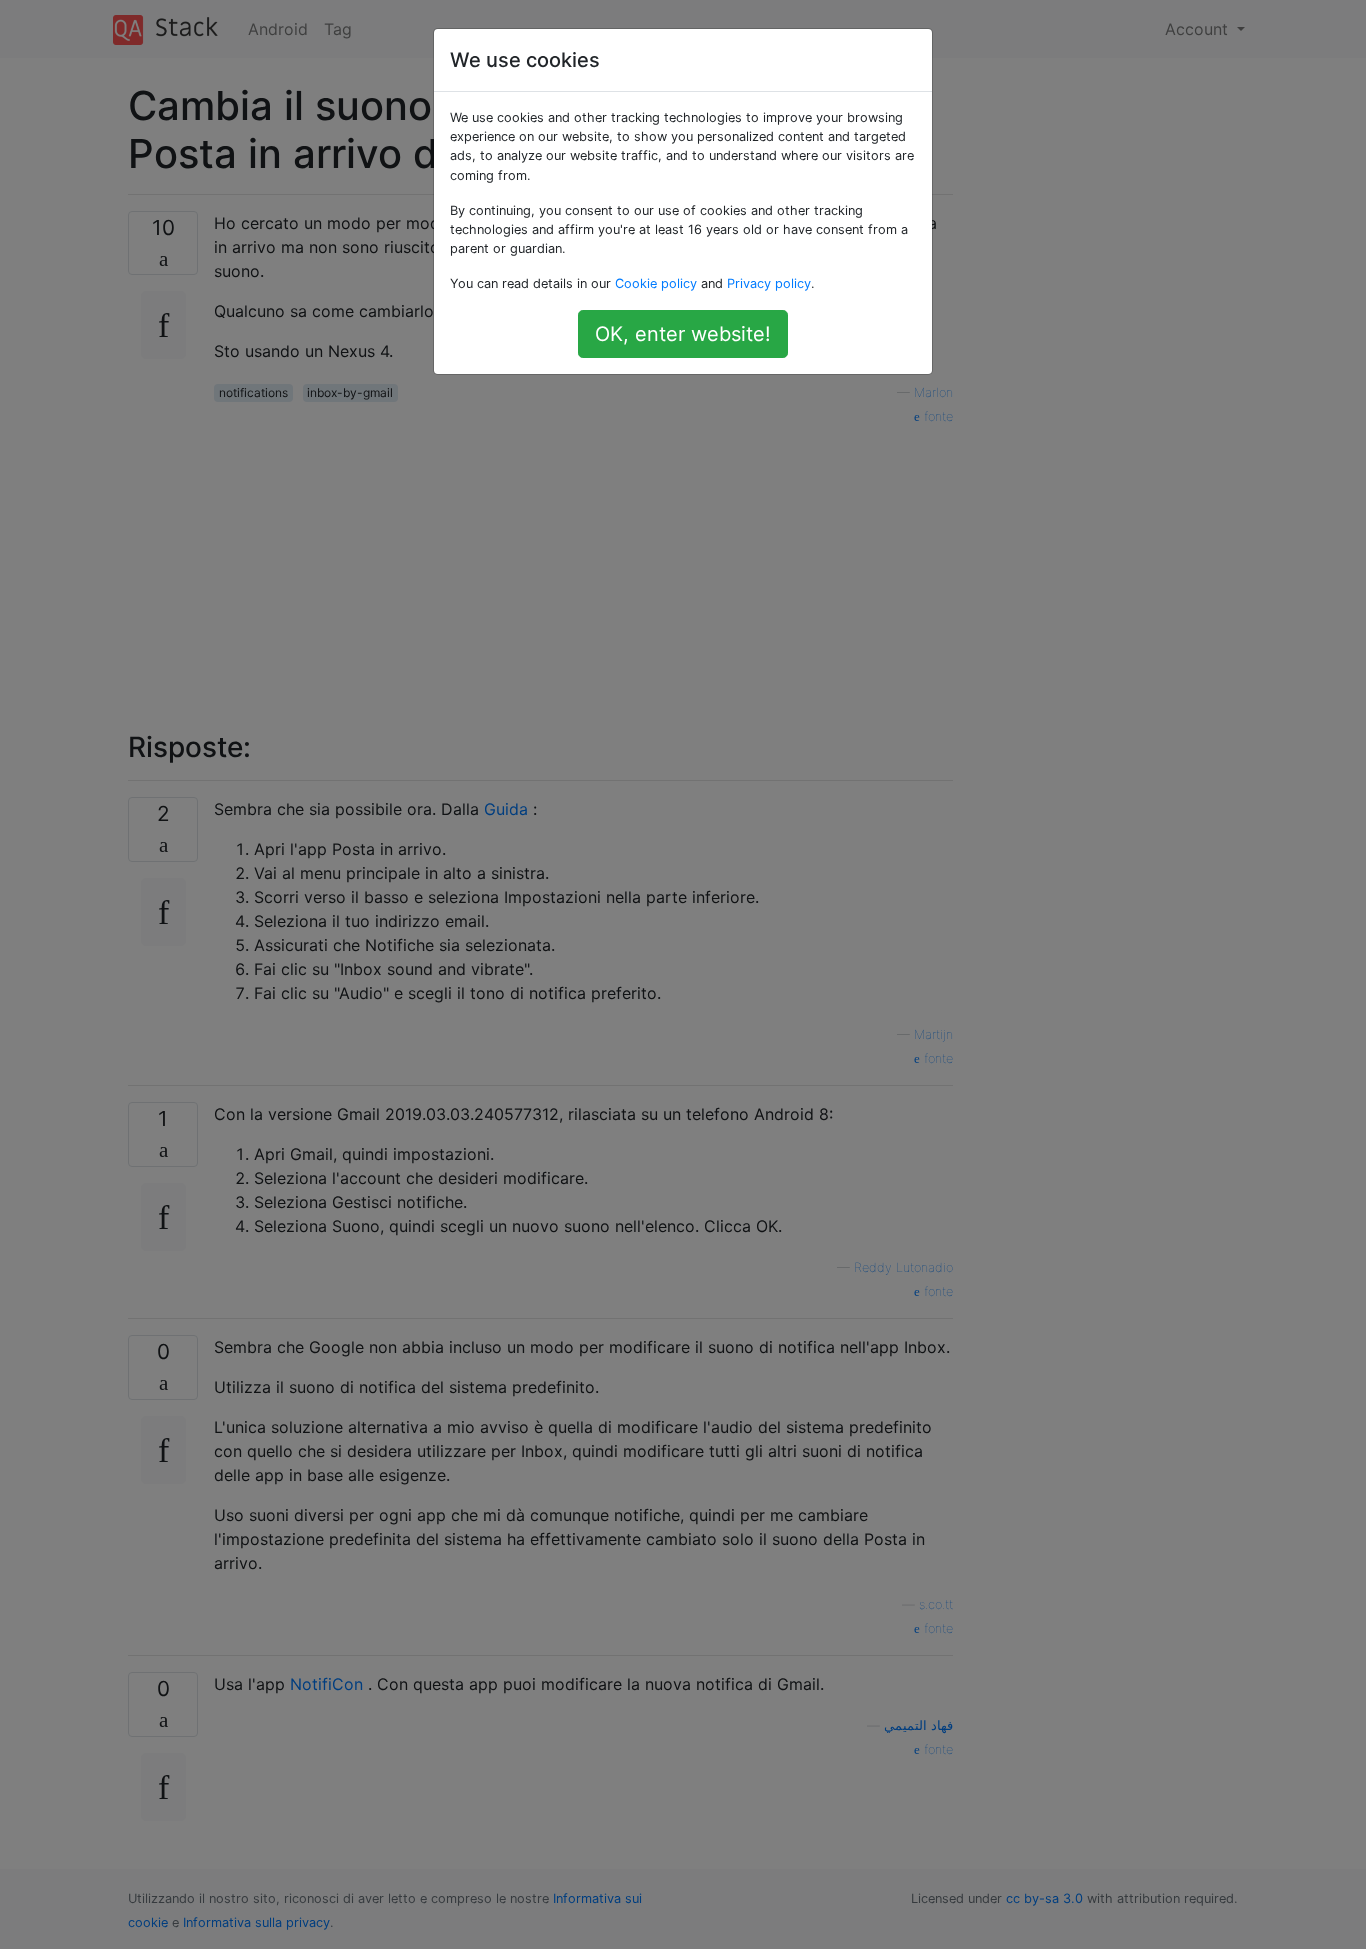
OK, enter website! (683, 334)
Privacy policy (769, 283)
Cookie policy (656, 283)
